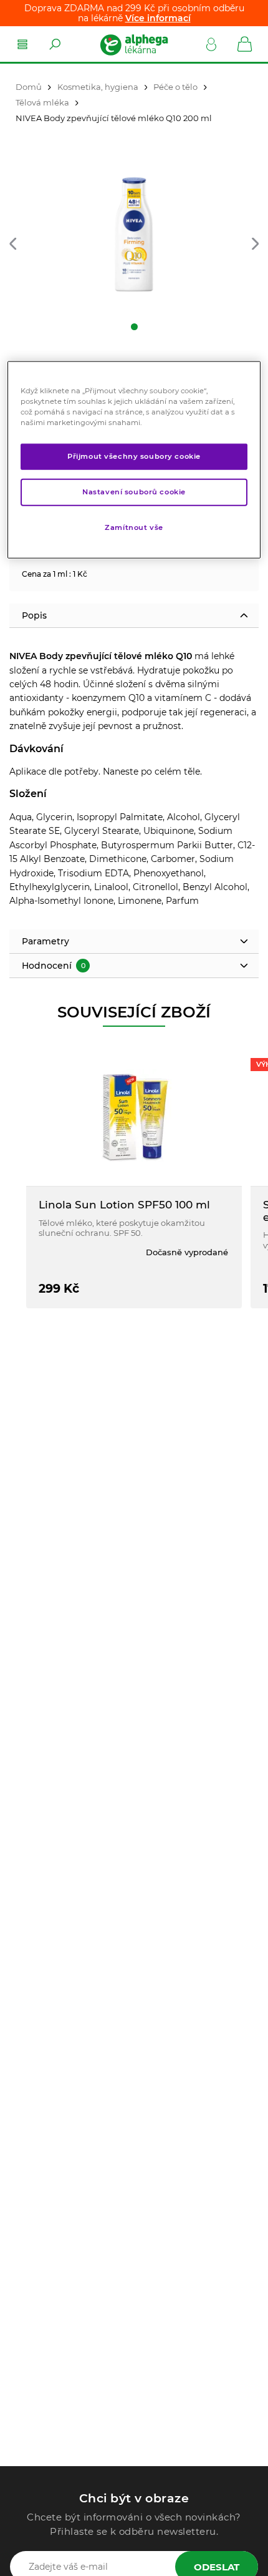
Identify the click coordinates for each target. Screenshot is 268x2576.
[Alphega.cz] (133, 44)
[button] (13, 245)
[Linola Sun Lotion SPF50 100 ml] (134, 1116)
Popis (34, 615)
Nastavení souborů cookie (134, 492)
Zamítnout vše (134, 527)
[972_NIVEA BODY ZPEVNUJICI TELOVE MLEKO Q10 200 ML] (134, 237)
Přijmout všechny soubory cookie (134, 456)
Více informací (158, 18)
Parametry (45, 941)
